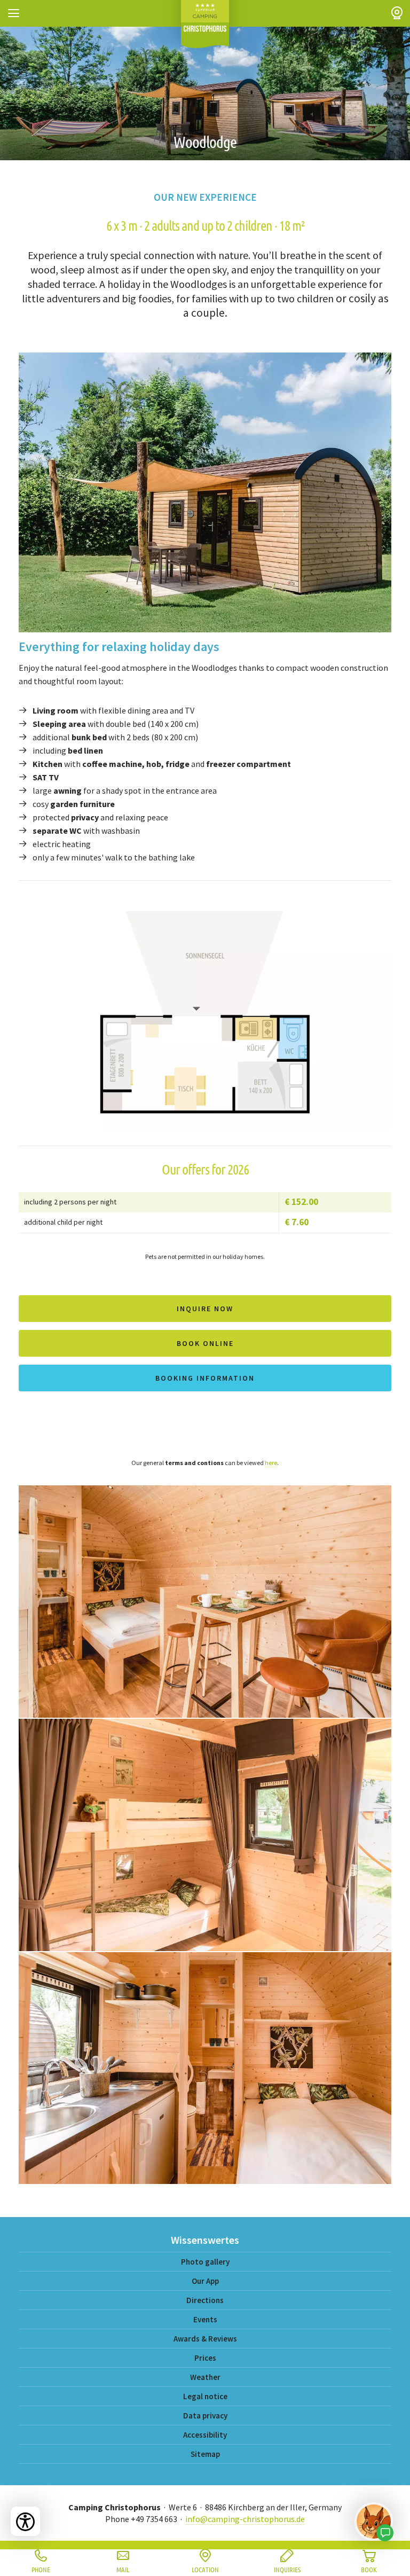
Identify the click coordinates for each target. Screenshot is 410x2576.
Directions (205, 2300)
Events (205, 2319)
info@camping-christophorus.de (245, 2519)
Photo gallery (205, 2262)
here (271, 1463)
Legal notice (205, 2396)
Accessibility (205, 2435)
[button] (13, 13)
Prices (205, 2358)
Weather (205, 2377)
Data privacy (205, 2416)
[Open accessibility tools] (25, 2521)
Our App (205, 2281)
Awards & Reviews (205, 2339)
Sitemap (205, 2454)
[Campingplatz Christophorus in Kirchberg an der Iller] (205, 24)
